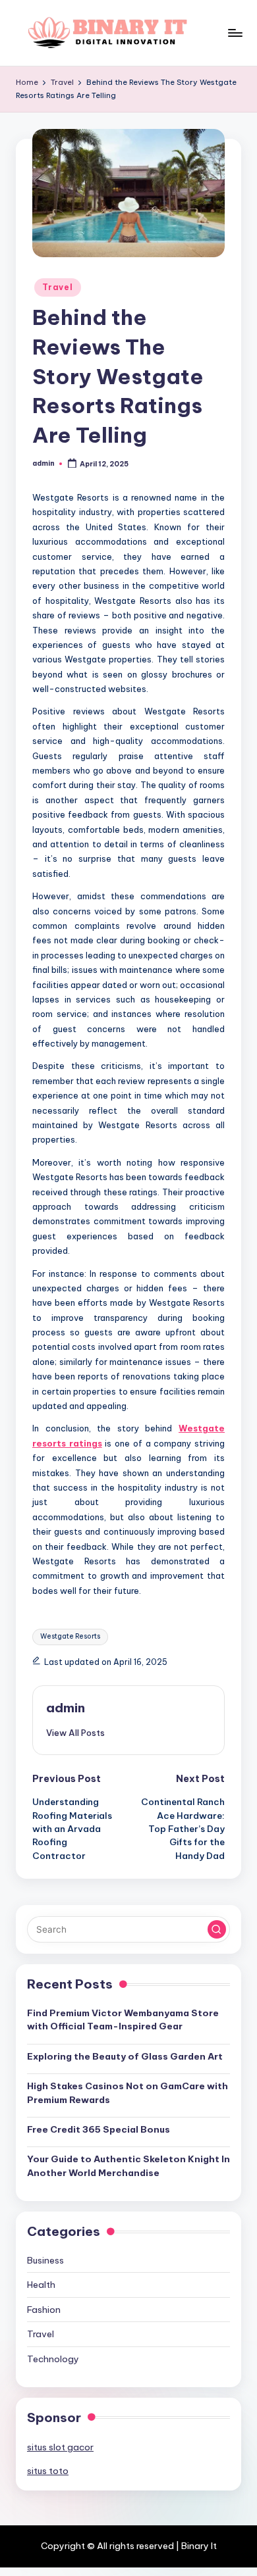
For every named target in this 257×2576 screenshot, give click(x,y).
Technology (53, 2359)
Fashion (44, 2310)
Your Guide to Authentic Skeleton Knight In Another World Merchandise (128, 2166)
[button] (75, 1733)
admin (66, 1708)
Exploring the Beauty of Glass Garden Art (125, 2056)
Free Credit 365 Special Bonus (99, 2129)
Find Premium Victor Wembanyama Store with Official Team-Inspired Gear (123, 2019)
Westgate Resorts (70, 1636)
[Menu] (235, 33)
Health (41, 2285)
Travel (57, 287)
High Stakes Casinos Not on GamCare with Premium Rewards (128, 2093)
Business (45, 2260)
